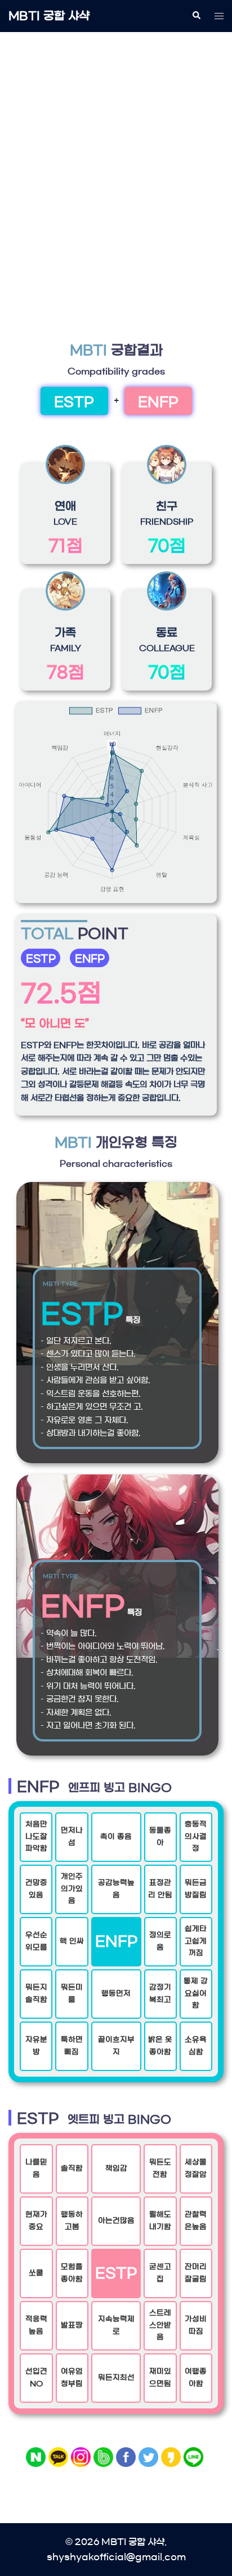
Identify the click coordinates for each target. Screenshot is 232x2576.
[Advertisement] (116, 163)
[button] (196, 16)
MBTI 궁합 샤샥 (49, 16)
